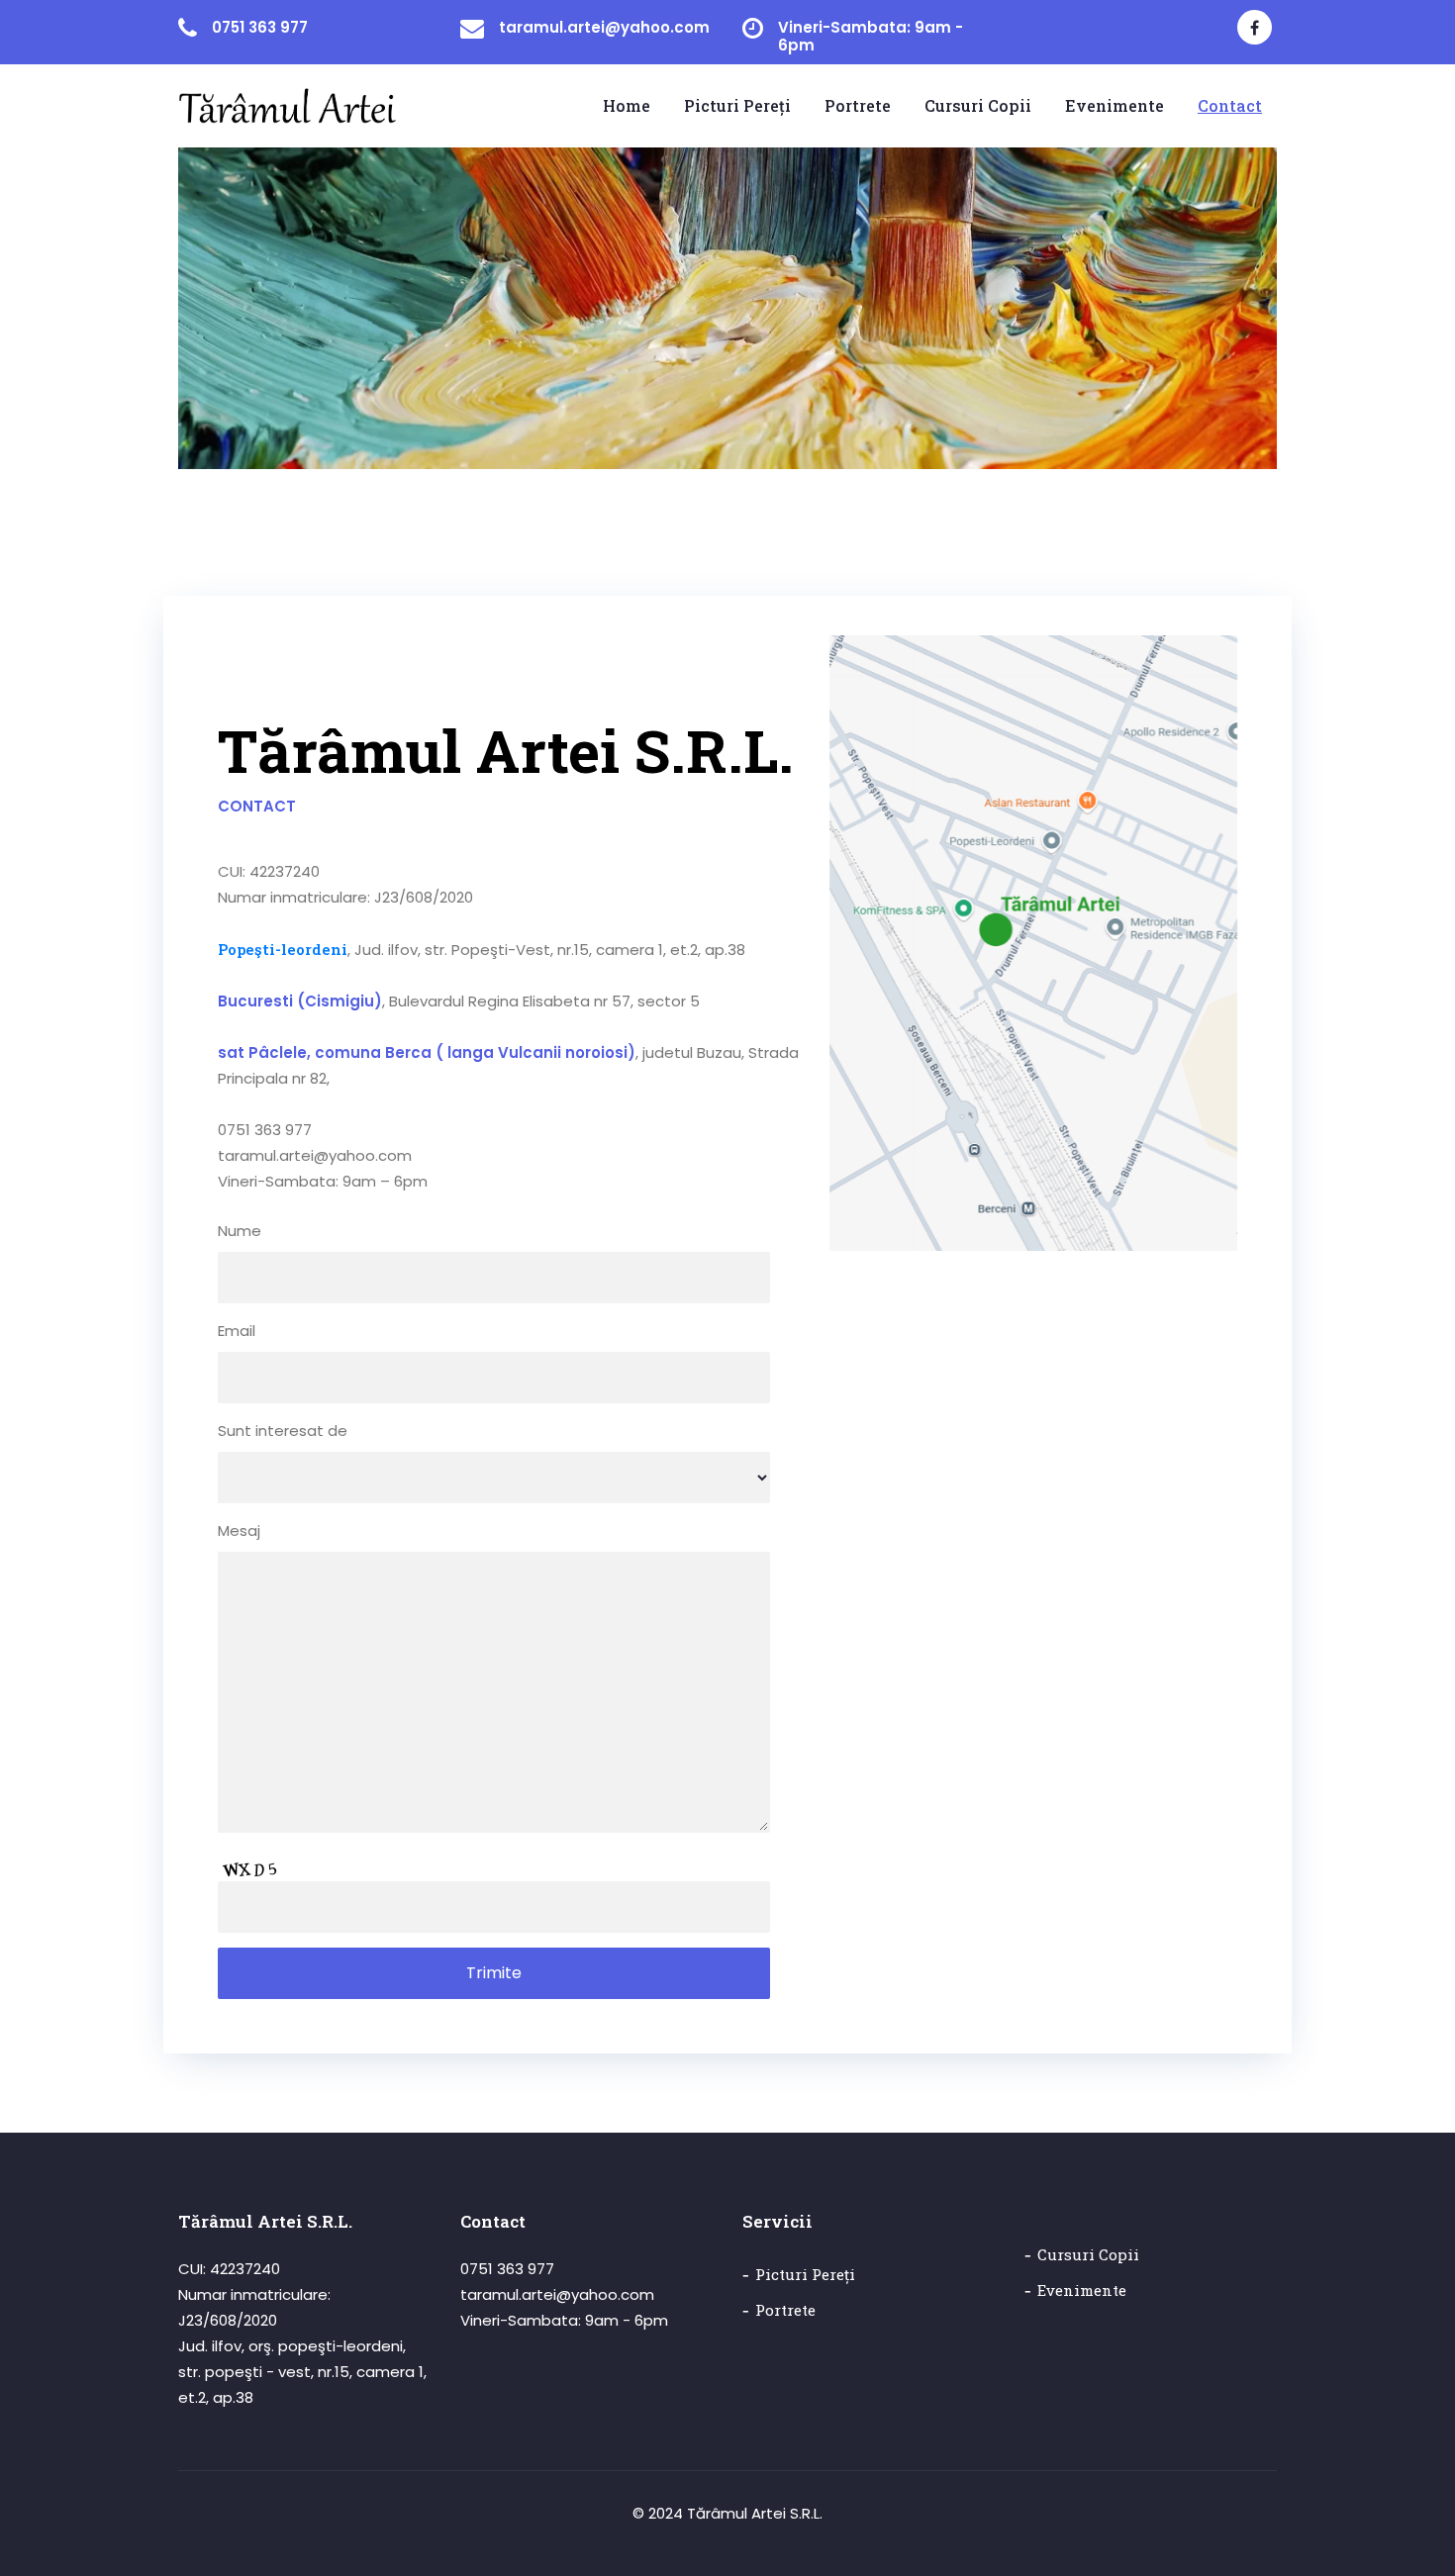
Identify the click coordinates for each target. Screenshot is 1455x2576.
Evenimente (1082, 2290)
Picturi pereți (805, 2274)
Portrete (785, 2310)
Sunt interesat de (283, 1431)
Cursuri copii (1088, 2254)
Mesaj (239, 1530)
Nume (240, 1231)
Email (237, 1331)
